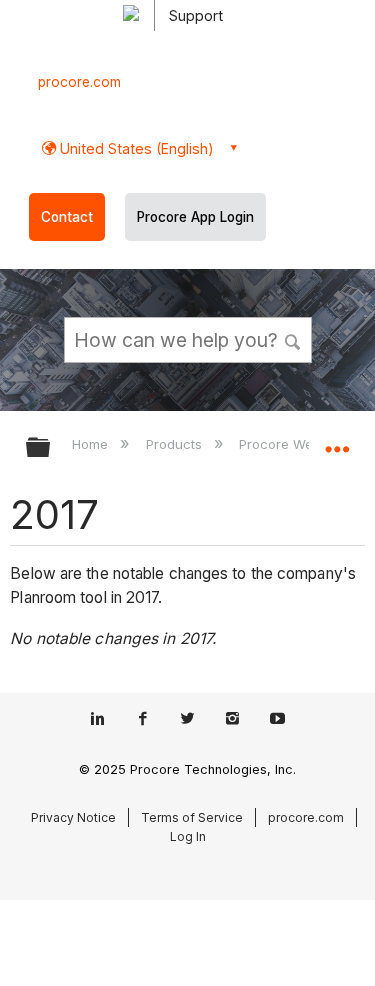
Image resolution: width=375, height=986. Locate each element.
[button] (293, 339)
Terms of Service (192, 817)
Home (92, 444)
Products (175, 444)
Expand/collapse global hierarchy (51, 448)
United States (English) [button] (135, 148)
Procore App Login (195, 217)
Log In (188, 836)
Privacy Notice (73, 817)
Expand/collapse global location (337, 441)
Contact (67, 217)
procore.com (79, 82)
